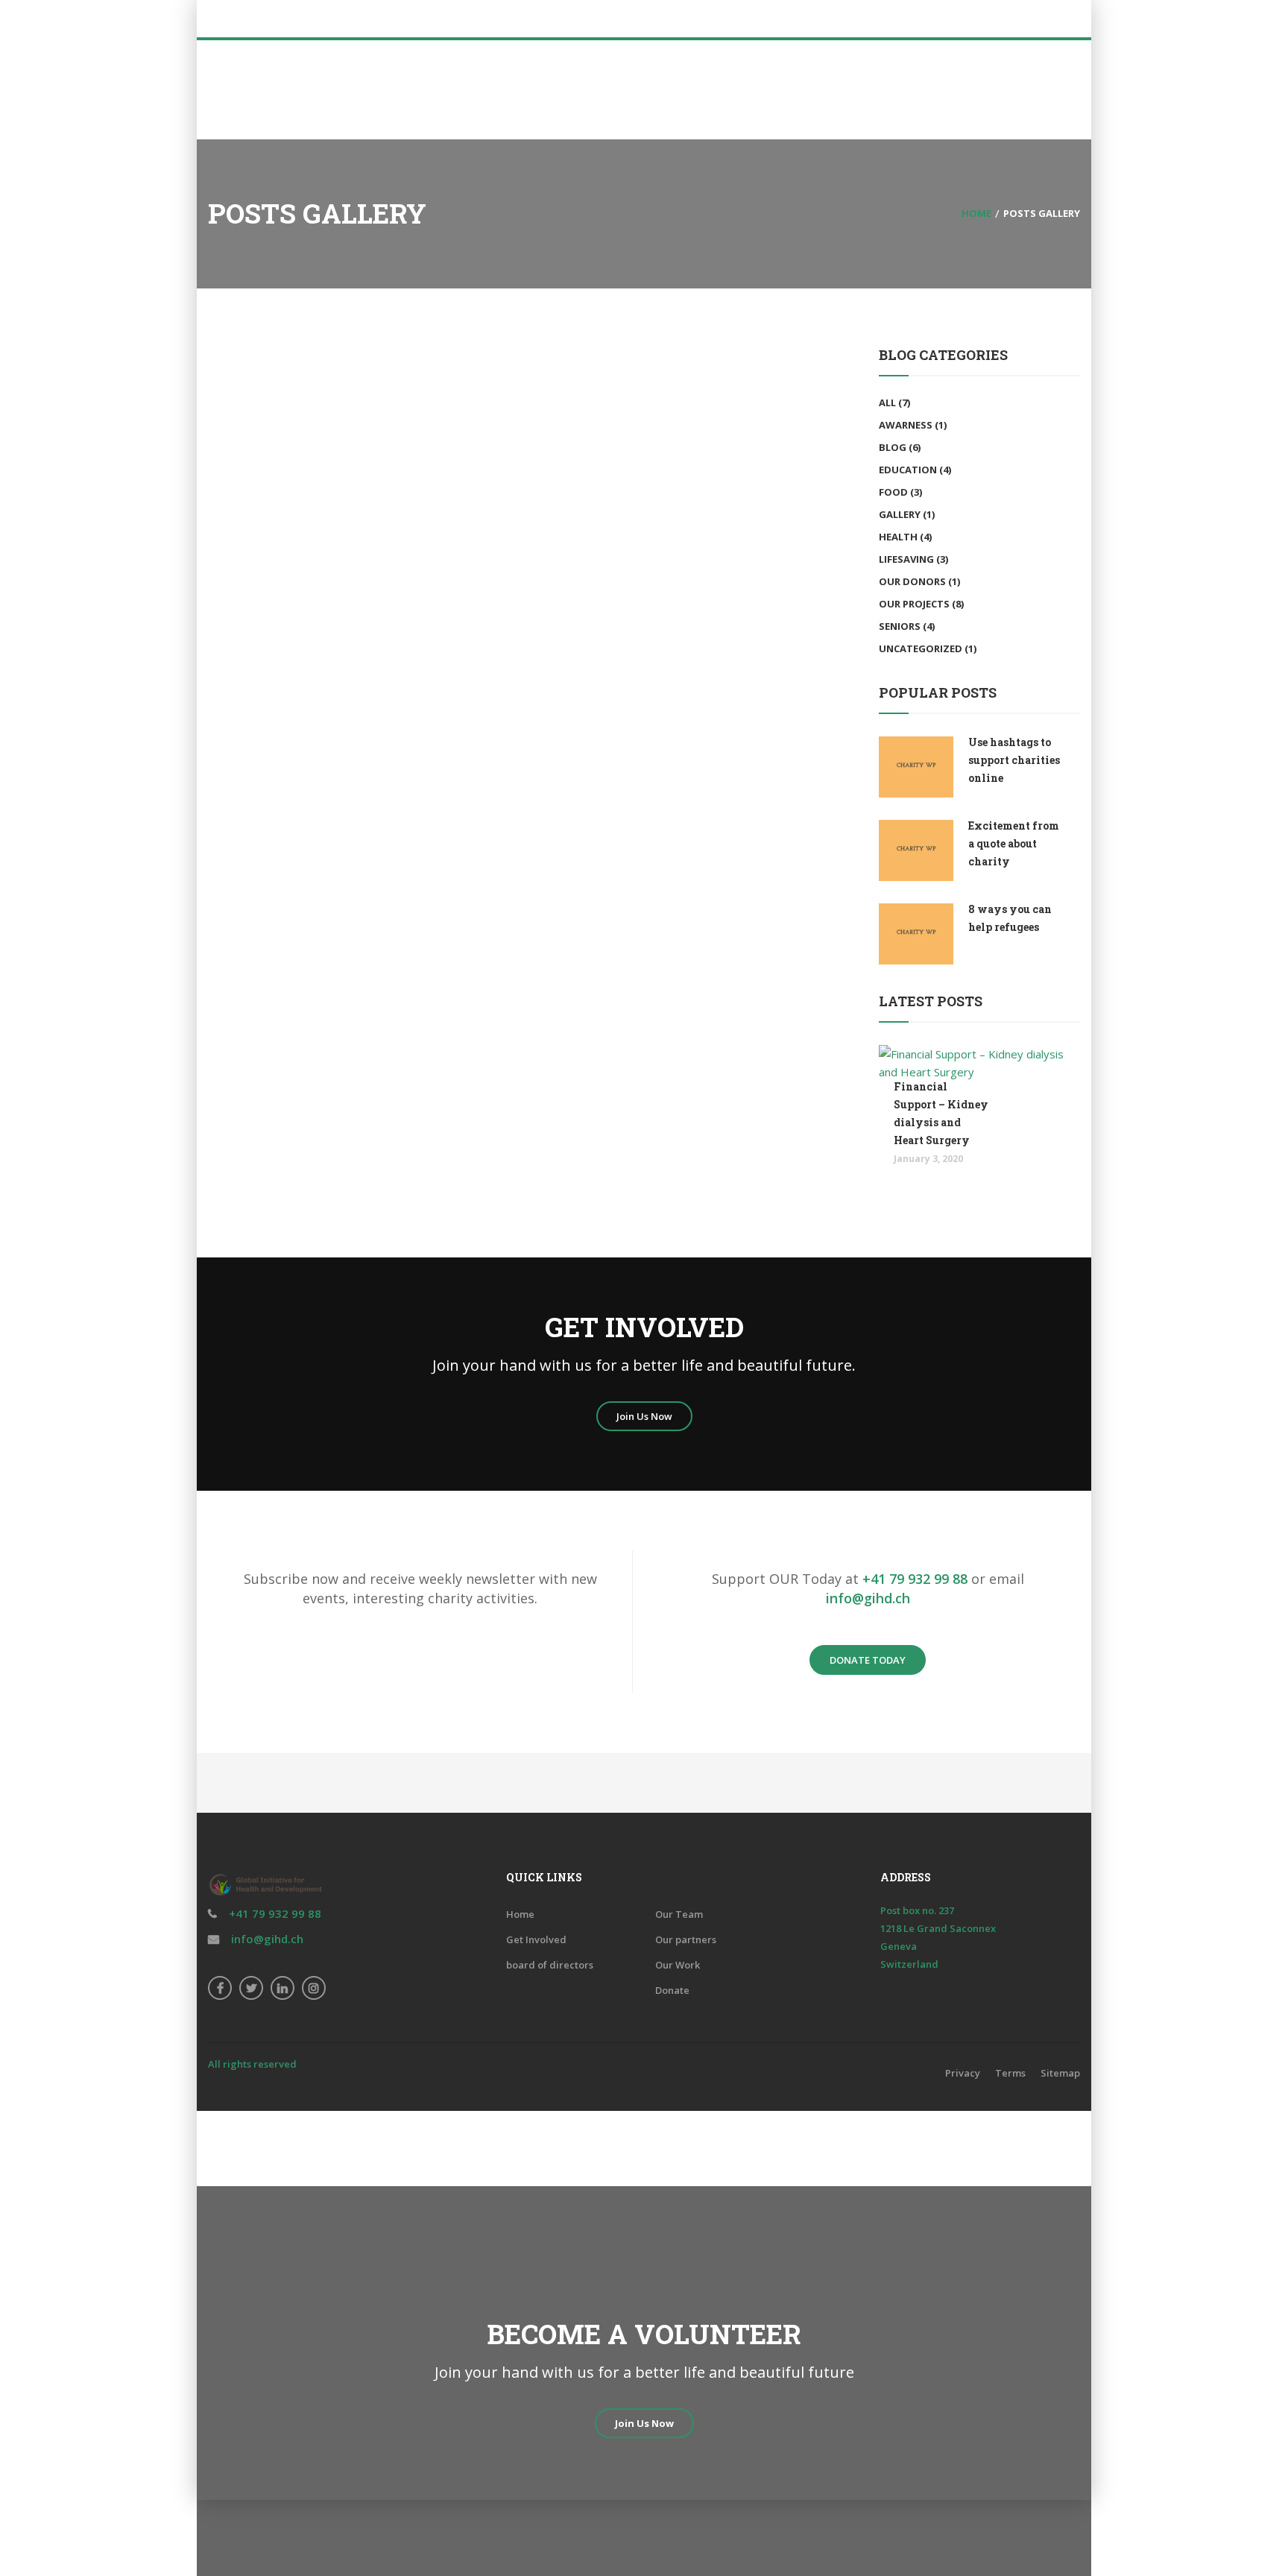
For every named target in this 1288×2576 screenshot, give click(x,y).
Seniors (900, 626)
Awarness (906, 425)
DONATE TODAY (868, 1660)
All (887, 402)
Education (908, 470)
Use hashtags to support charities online (1014, 760)
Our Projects (914, 604)
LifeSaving (906, 559)
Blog (893, 447)
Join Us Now (644, 1416)
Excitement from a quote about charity (1014, 843)
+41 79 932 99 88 (915, 1579)
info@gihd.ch (868, 1598)
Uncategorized (921, 648)
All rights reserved (252, 2064)
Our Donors (912, 581)
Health (898, 537)
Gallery (900, 514)
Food (893, 492)
